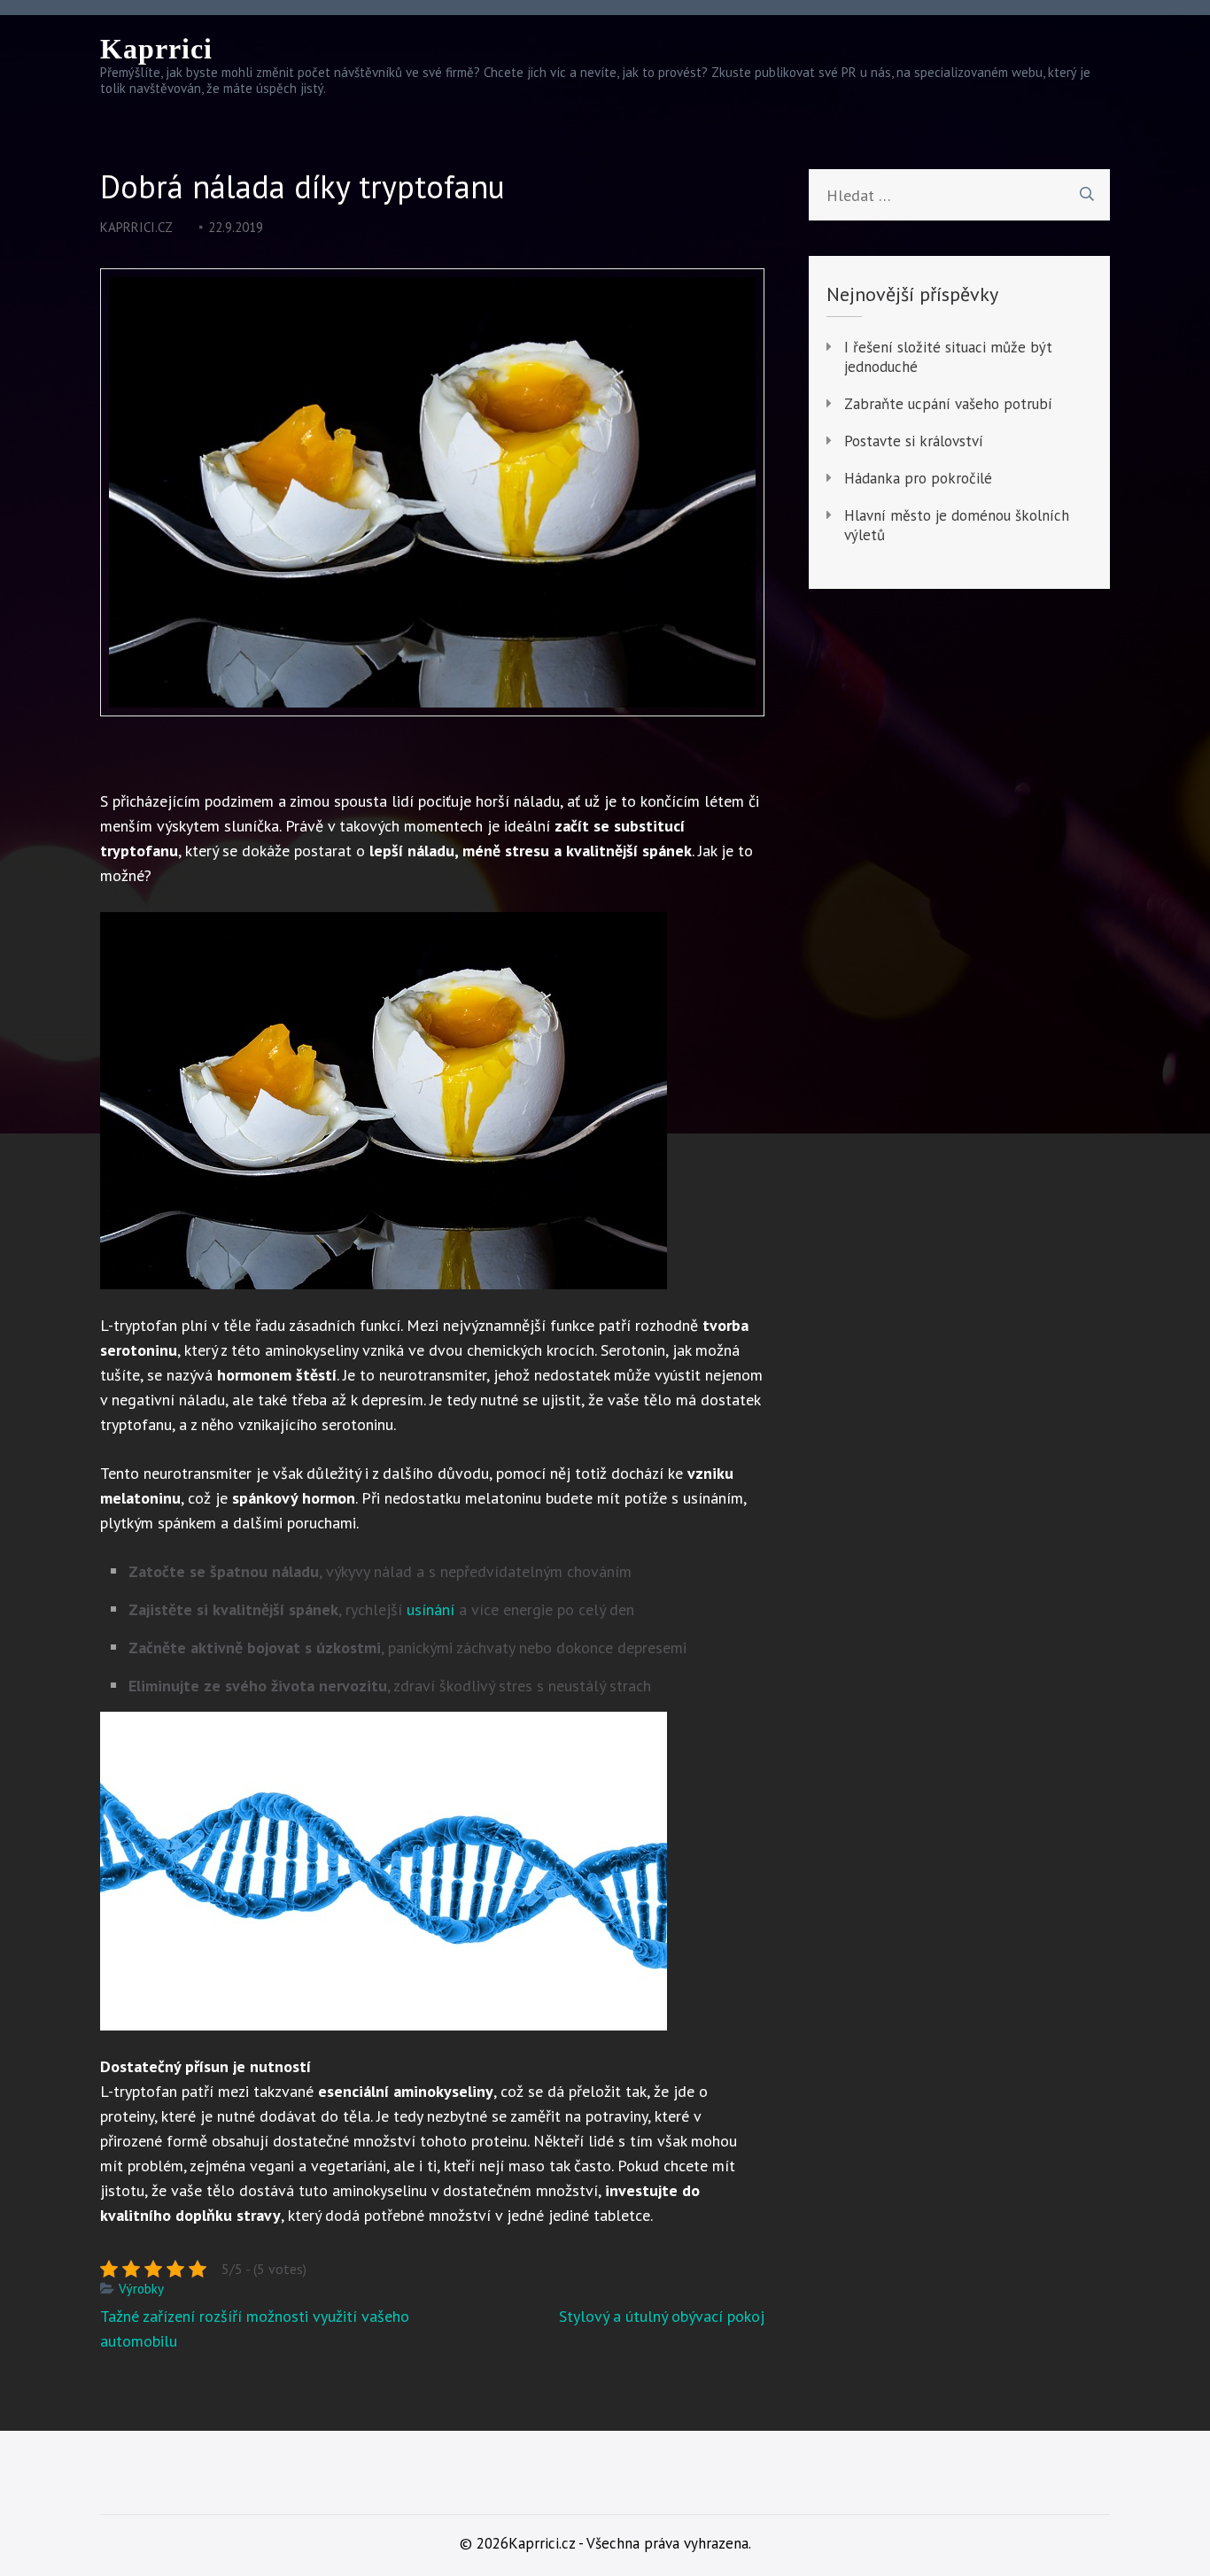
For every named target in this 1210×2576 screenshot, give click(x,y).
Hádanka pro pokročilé (918, 478)
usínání (428, 1609)
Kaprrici (156, 49)
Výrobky (141, 2289)
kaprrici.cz (136, 227)
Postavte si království (914, 441)
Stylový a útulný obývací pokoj (662, 2316)
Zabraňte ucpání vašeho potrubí (948, 404)
